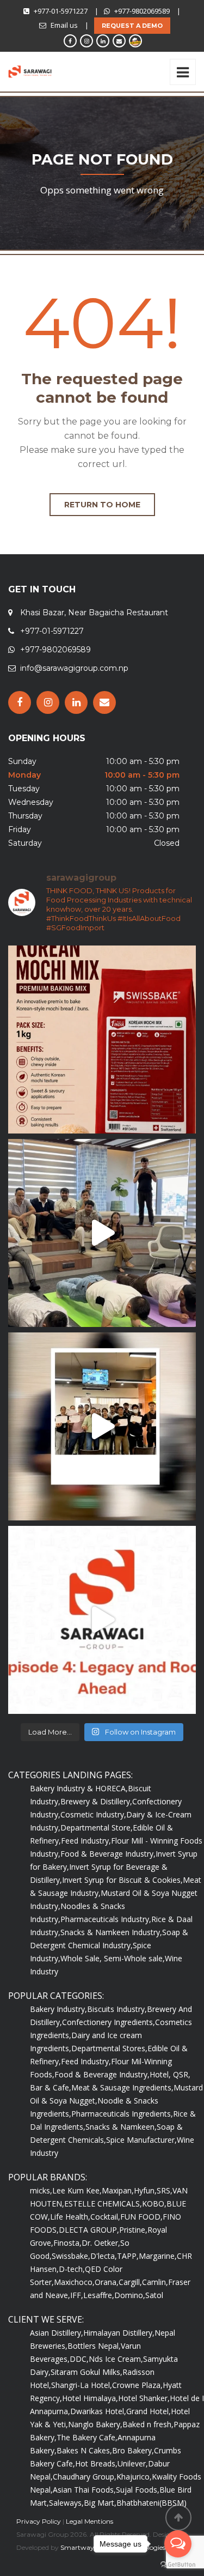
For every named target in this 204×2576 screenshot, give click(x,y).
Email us (64, 25)
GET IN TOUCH (42, 589)
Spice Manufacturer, (141, 2140)
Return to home (102, 505)
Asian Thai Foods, (84, 2490)
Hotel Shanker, (144, 2398)
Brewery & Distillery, (96, 1801)
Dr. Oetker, (101, 2243)
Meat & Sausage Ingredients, (122, 2087)
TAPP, (128, 2256)
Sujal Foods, (138, 2490)
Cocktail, (105, 2217)
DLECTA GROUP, (89, 2230)
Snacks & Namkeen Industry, (111, 1932)
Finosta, (67, 2243)
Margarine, (158, 2256)
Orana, (107, 2282)
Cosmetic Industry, (93, 1814)
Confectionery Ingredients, (109, 2022)
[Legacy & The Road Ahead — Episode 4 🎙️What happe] (102, 1620)
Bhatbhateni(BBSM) (152, 2503)
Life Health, (70, 2217)
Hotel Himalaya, (90, 2398)
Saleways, (66, 2503)
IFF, (77, 2295)
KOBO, (154, 2204)
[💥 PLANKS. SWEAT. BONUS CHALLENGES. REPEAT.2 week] (102, 1233)
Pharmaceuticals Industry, (106, 1919)
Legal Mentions (89, 2521)
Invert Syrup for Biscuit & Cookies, (122, 1880)
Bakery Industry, (58, 2009)
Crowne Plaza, (137, 2385)
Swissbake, (71, 2256)
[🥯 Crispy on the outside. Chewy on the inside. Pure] (102, 1040)
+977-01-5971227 (61, 11)
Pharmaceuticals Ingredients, (122, 2114)
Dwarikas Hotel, (98, 2411)
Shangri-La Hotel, (82, 2385)
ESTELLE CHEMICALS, (103, 2204)
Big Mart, (100, 2503)
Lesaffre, (99, 2295)
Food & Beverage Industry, (108, 1854)
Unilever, (133, 2463)
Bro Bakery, (133, 2450)
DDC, (79, 2359)
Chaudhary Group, (85, 2477)
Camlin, (155, 2282)
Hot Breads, (96, 2463)
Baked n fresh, (148, 2424)
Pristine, (133, 2230)
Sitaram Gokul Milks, (86, 2372)
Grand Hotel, (149, 2411)
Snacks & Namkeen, (121, 2127)
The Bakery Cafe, (87, 2437)
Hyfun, (145, 2190)
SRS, (165, 2190)
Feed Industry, (86, 1841)
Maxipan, (118, 2190)
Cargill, (130, 2282)
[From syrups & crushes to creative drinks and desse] (102, 1426)
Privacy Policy (39, 2521)
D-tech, (72, 2269)
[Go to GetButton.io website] (178, 2565)
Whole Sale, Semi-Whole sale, (113, 1958)
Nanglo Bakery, (95, 2424)
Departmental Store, (97, 1828)
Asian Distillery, (57, 2333)
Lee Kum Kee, (77, 2190)
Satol (154, 2295)
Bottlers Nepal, (94, 2346)
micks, (41, 2190)
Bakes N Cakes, (84, 2450)
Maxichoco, (74, 2282)
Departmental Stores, (109, 2048)
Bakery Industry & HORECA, (79, 1788)
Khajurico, (134, 2477)
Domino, (130, 2295)
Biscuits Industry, (117, 2009)
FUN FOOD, (141, 2217)
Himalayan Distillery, (119, 2333)
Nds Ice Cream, (116, 2359)
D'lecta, (104, 2256)
